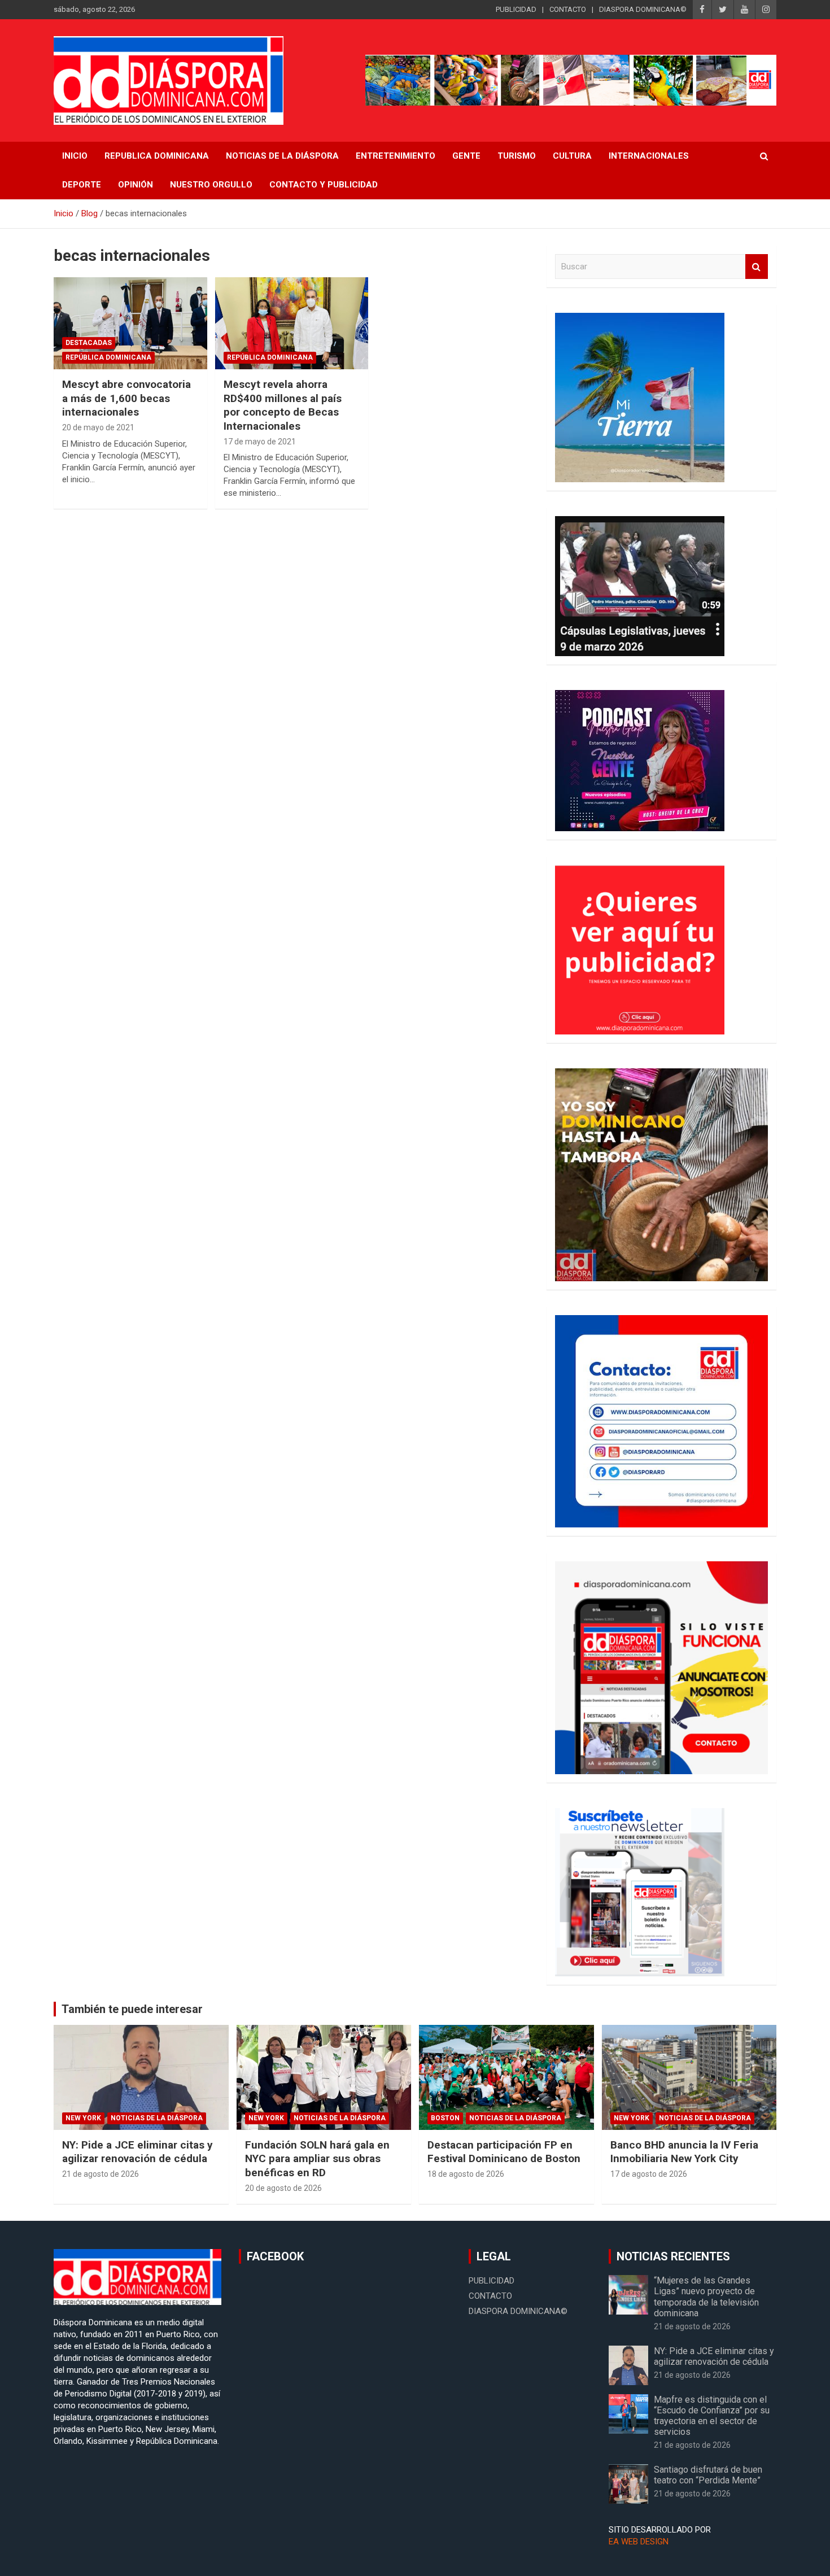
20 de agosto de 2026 (283, 2188)
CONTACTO (568, 9)
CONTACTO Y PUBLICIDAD (324, 185)
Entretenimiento (396, 156)
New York (83, 2118)
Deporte (82, 185)
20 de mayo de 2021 (98, 427)
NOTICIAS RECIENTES (673, 2256)
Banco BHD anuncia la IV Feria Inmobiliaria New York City (684, 2152)
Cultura (572, 156)
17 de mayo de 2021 (260, 442)
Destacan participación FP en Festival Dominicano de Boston (504, 2152)
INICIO (75, 156)
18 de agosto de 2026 (466, 2174)
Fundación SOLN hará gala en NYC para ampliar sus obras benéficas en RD (317, 2159)
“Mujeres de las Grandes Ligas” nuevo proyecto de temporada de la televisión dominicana (706, 2297)
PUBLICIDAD (516, 9)
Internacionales (649, 156)
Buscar (757, 267)
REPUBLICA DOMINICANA (157, 156)
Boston (445, 2118)
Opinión (136, 185)
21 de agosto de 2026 (101, 2174)
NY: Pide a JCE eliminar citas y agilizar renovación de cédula (137, 2152)
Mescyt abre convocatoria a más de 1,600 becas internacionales (126, 398)
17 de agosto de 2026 (649, 2174)
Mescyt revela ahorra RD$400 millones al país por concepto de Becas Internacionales (283, 405)
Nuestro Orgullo (211, 185)
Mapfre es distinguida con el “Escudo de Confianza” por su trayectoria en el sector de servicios (712, 2416)
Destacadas (89, 343)
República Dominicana (108, 357)
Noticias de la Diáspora (157, 2118)
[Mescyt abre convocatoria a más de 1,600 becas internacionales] (130, 323)
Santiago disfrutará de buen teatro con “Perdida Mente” (708, 2475)
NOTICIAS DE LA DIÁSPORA (282, 156)
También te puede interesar (132, 2009)
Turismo (517, 156)
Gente (466, 156)
